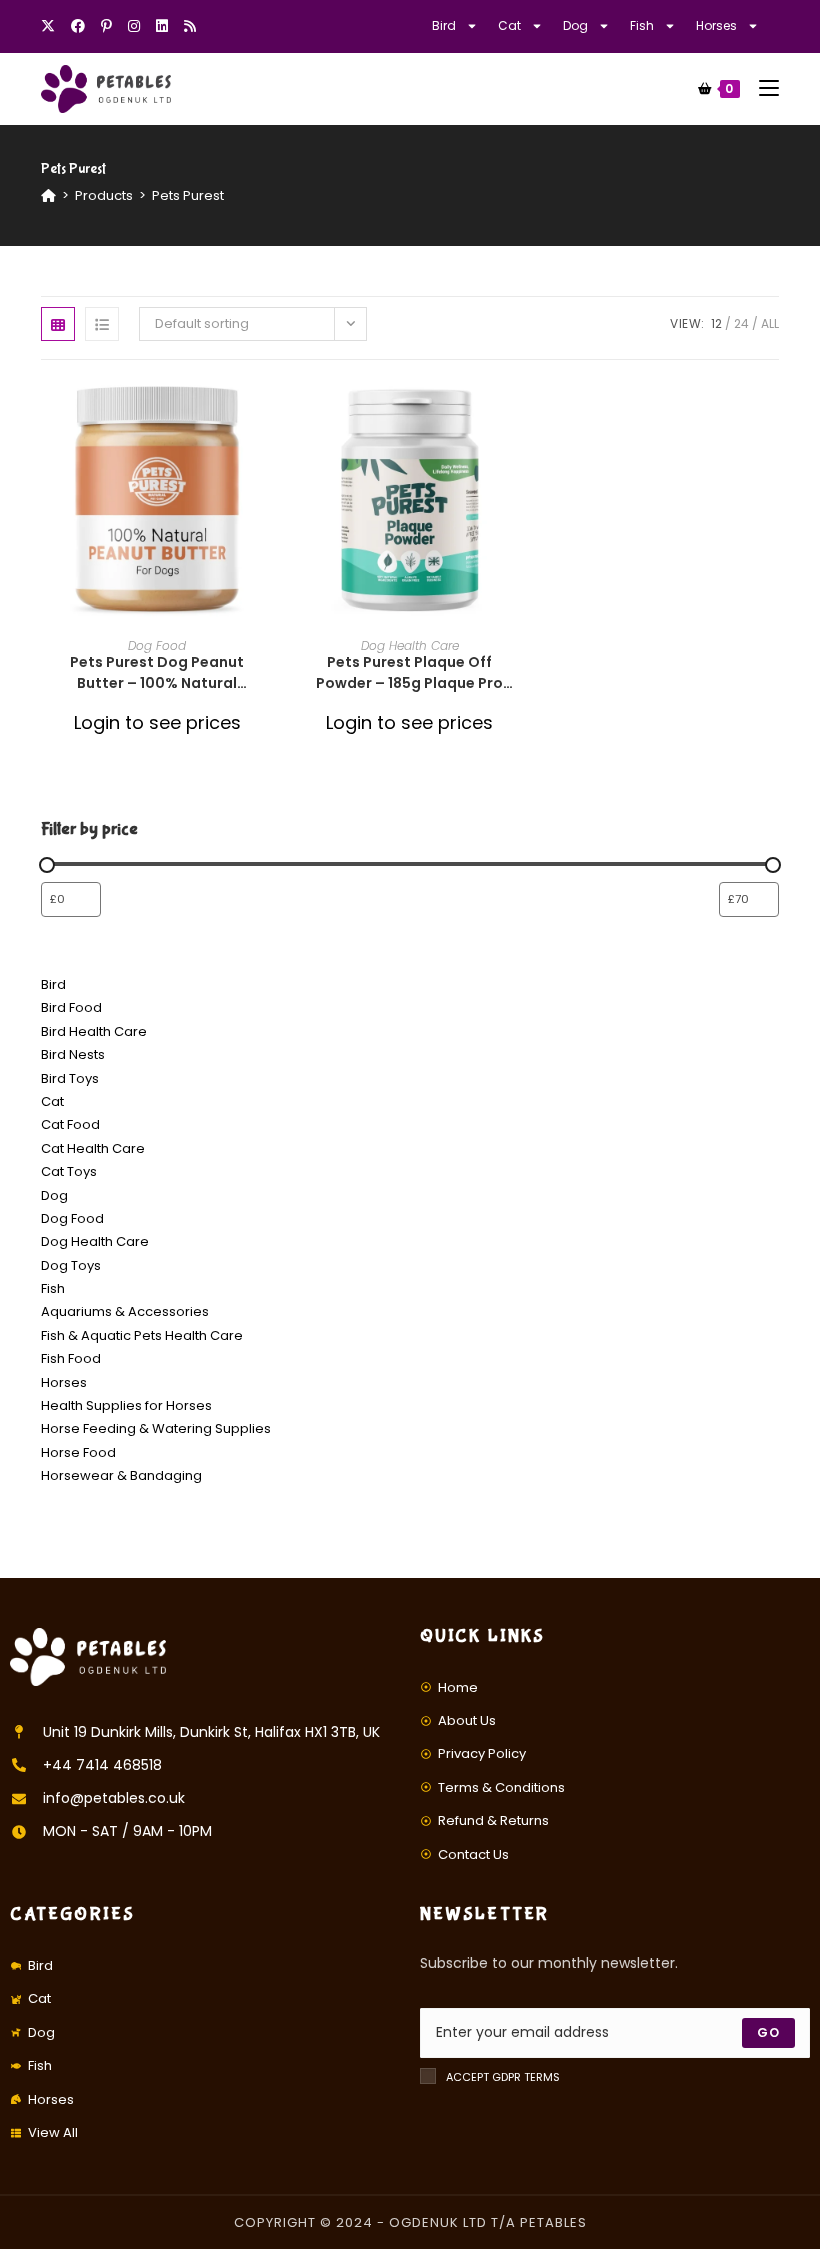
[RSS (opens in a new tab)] (190, 26)
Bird (444, 25)
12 (716, 323)
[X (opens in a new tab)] (52, 26)
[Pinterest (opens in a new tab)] (106, 26)
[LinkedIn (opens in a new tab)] (162, 26)
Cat (509, 25)
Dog (575, 25)
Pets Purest (188, 195)
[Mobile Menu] (761, 88)
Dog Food (157, 645)
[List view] (102, 324)
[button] (267, 467)
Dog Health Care (410, 645)
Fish (642, 25)
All (770, 323)
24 (741, 323)
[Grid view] (58, 324)
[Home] (48, 195)
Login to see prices (157, 722)
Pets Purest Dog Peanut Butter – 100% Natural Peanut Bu (157, 673)
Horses (716, 25)
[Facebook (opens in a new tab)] (78, 26)
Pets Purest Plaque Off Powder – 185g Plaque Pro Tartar (409, 673)
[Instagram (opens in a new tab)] (134, 26)
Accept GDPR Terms (503, 2077)
